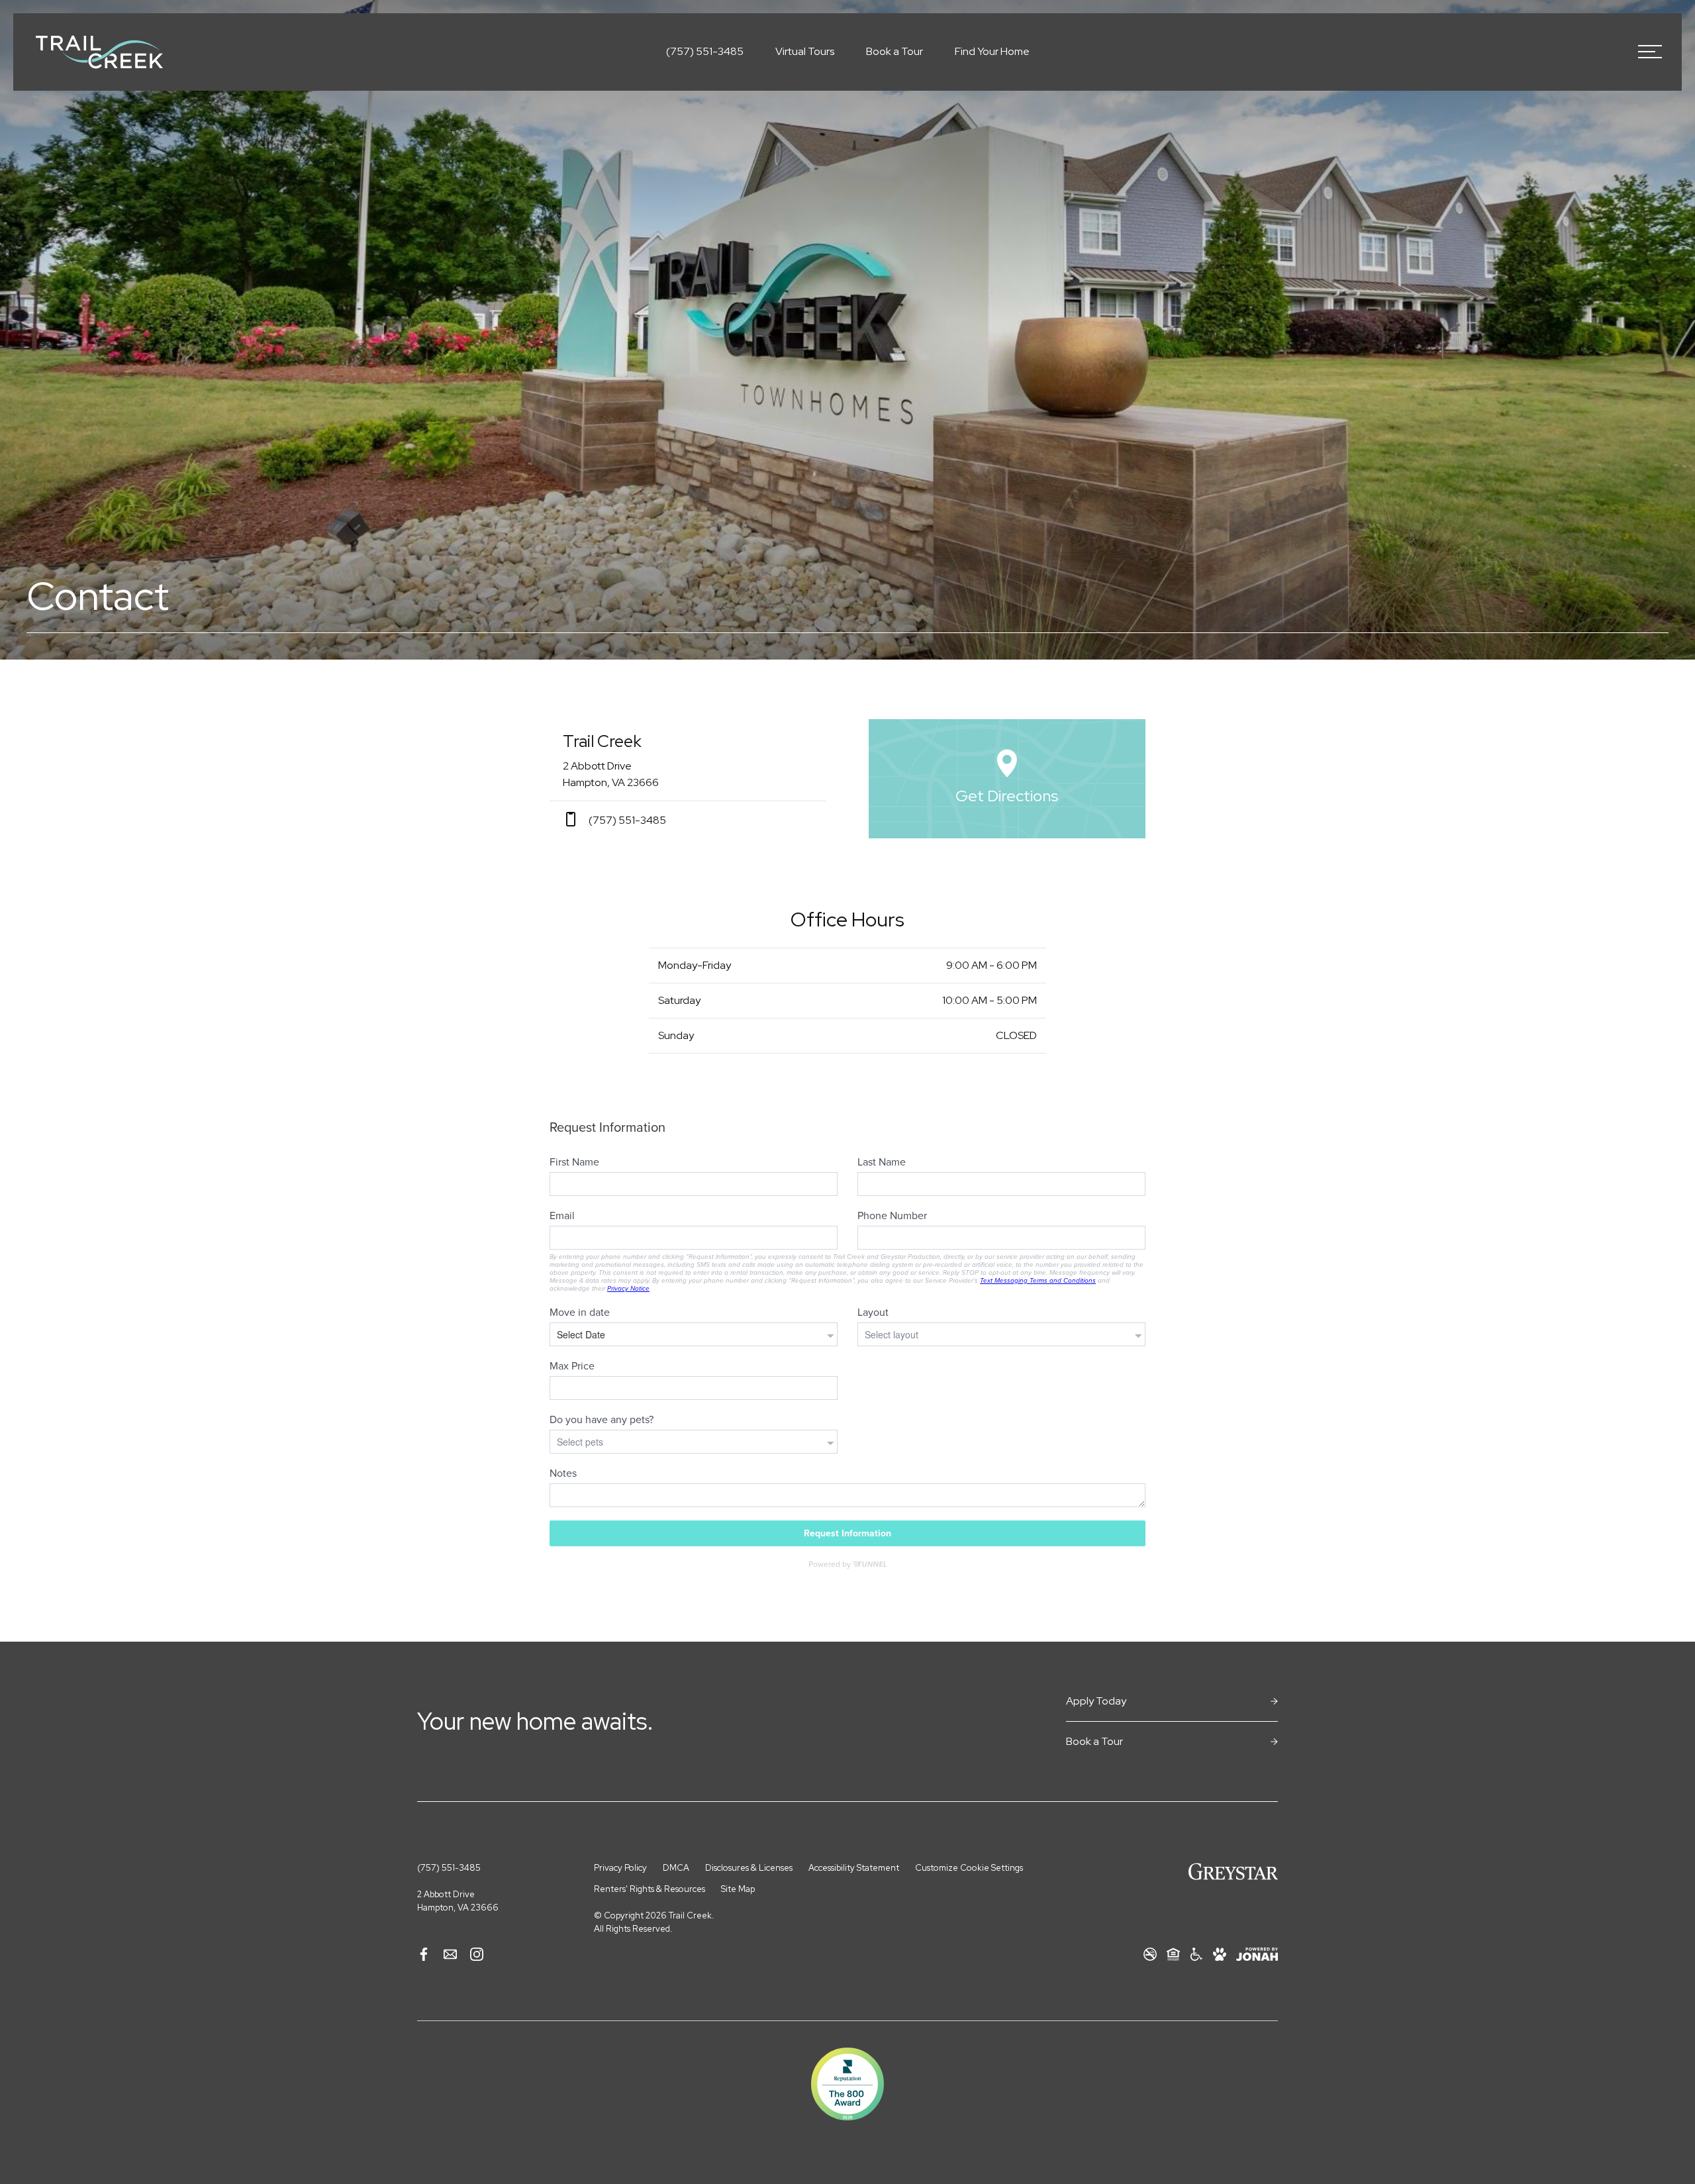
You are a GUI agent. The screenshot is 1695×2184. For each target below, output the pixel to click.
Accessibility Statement (854, 1868)
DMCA (676, 1868)
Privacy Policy (620, 1868)
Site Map (738, 1889)
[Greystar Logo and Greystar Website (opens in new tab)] (1233, 1871)
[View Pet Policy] (1220, 1955)
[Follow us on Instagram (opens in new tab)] (477, 1955)
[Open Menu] (1650, 52)
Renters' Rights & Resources (650, 1889)
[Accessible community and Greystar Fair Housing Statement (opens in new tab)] (1196, 1955)
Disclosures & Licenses (749, 1868)
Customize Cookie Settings (969, 1868)
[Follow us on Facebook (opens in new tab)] (424, 1955)
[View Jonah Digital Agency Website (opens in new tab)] (1257, 1954)
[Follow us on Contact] (450, 1955)
